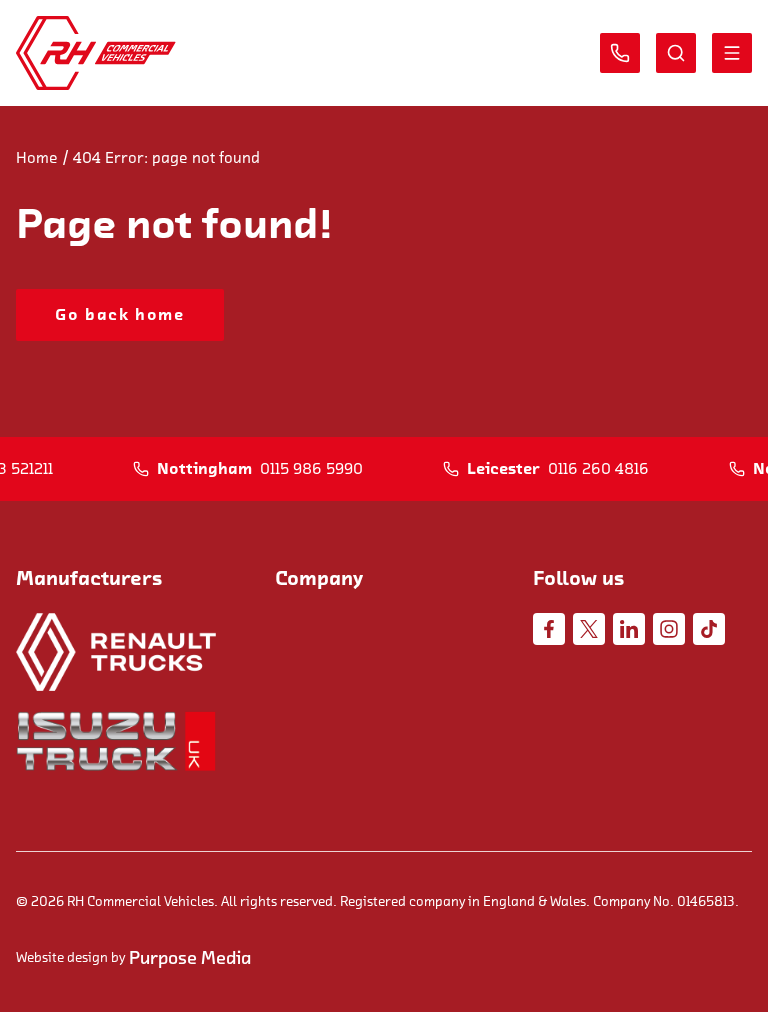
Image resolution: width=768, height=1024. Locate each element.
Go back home (119, 315)
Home (37, 158)
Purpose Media (190, 958)
